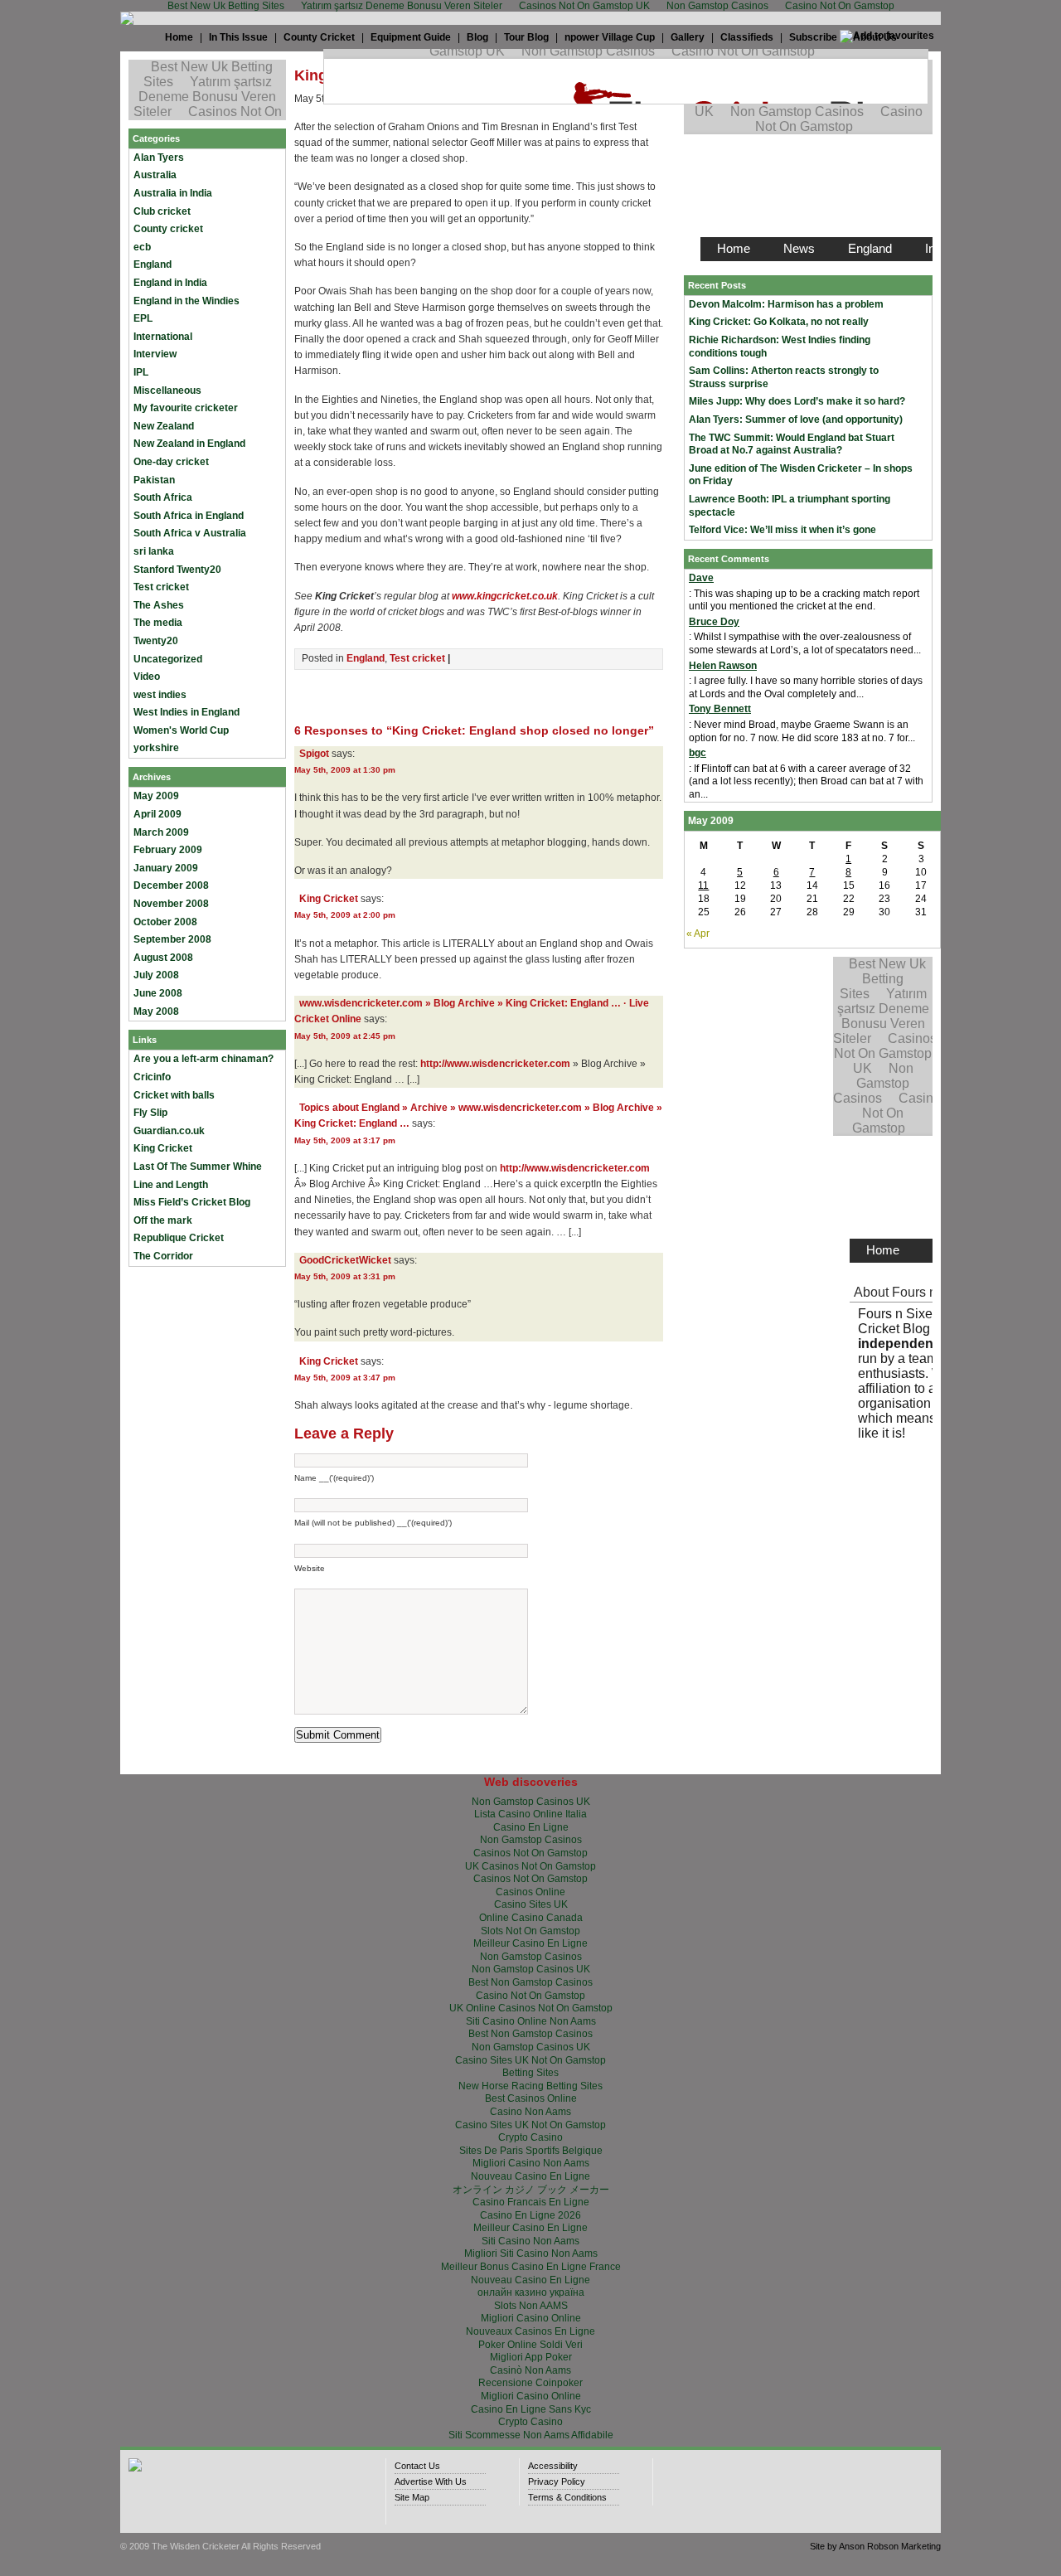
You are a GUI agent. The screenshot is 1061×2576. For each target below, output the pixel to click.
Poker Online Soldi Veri (530, 2345)
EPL (143, 318)
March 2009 (161, 832)
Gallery (688, 37)
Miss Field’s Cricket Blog (192, 1202)
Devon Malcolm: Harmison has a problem (786, 304)
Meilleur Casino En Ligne (530, 1943)
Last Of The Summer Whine (198, 1167)
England (153, 264)
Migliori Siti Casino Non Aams (531, 2253)
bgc (698, 753)
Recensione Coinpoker (530, 2383)
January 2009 (166, 868)
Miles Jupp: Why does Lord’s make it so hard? (797, 401)
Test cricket (161, 587)
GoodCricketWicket (345, 1260)
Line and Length (171, 1185)
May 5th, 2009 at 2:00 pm (345, 915)
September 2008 (172, 939)
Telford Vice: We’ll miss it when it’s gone (782, 530)
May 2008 (156, 1011)
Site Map (412, 2497)
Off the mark (163, 1220)
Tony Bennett (720, 709)
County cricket (168, 229)
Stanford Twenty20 (177, 570)
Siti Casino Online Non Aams (531, 2021)
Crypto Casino (530, 2137)
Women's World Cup (181, 730)
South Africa (163, 497)
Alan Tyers (159, 158)
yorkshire (156, 748)
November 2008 (171, 904)
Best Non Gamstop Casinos (530, 1982)
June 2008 (158, 993)
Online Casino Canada (531, 1918)
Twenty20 (156, 641)
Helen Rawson (723, 666)
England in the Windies (187, 301)
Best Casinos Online (531, 2098)
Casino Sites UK (531, 1904)
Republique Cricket (179, 1238)
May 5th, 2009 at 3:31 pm (345, 1276)
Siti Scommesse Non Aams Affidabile (531, 2435)
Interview (155, 354)
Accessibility (553, 2466)
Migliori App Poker (531, 2357)
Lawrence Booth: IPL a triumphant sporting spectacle (790, 506)
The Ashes (159, 605)
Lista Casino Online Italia (530, 1814)
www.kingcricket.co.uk (505, 596)
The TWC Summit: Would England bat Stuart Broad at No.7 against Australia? (792, 444)
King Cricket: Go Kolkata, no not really (779, 322)
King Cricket (163, 1148)
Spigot (314, 754)
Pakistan (154, 480)
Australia (155, 175)
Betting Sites (530, 2073)
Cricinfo (152, 1077)
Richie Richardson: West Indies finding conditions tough (780, 347)
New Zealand (164, 426)
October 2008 (165, 922)
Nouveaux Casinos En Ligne (530, 2331)
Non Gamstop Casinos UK (531, 1802)
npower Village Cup (610, 37)
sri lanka (154, 551)
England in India (170, 283)
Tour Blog (526, 37)
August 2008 (163, 958)
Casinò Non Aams (530, 2370)
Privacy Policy (557, 2481)
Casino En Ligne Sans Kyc (531, 2409)
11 (703, 885)
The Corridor (163, 1256)
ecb (142, 247)
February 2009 (168, 850)
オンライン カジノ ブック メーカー (531, 2190)
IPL (141, 372)
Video (147, 677)
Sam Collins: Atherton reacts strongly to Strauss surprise (784, 377)
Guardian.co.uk (169, 1131)
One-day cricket (171, 462)
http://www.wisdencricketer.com (495, 1064)
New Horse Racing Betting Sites (530, 2086)
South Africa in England (189, 516)
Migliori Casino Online (531, 2318)
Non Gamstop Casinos (531, 1840)
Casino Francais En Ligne (531, 2202)
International (163, 337)
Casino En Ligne (531, 1827)
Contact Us (417, 2466)
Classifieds (747, 37)
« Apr (698, 934)
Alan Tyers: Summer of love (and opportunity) (796, 420)
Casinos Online (530, 1892)
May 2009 (156, 796)
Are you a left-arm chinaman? (203, 1059)
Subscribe (813, 37)
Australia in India (173, 193)
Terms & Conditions (567, 2497)
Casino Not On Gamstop (530, 1996)
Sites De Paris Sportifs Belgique (531, 2151)
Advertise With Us (431, 2481)
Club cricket (162, 211)
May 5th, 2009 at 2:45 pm (345, 1036)
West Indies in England (187, 712)
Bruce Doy (714, 622)
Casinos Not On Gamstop (530, 1853)
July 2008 (156, 975)
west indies (160, 695)
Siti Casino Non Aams (530, 2241)
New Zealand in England (189, 444)
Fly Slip (150, 1113)
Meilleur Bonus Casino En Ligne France (531, 2267)
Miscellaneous (167, 391)
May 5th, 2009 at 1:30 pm (345, 770)
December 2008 (171, 885)
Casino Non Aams (530, 2112)
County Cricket (319, 37)
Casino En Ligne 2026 (530, 2215)
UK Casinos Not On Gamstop (530, 1866)
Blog (477, 37)
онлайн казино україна (531, 2292)
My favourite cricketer (186, 408)
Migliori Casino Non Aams (531, 2163)
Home (179, 37)
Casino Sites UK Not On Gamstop (530, 2060)
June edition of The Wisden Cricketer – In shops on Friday (801, 475)
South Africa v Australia (190, 533)
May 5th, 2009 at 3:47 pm (345, 1378)
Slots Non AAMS (531, 2306)
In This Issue (238, 37)
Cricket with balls (174, 1095)
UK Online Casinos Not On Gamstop (531, 2008)
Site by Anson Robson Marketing (875, 2546)
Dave (701, 578)
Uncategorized (168, 659)
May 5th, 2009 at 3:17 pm (345, 1140)
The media (158, 623)
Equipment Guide (411, 37)
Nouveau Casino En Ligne (530, 2176)
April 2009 (157, 814)
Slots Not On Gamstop (530, 1931)
